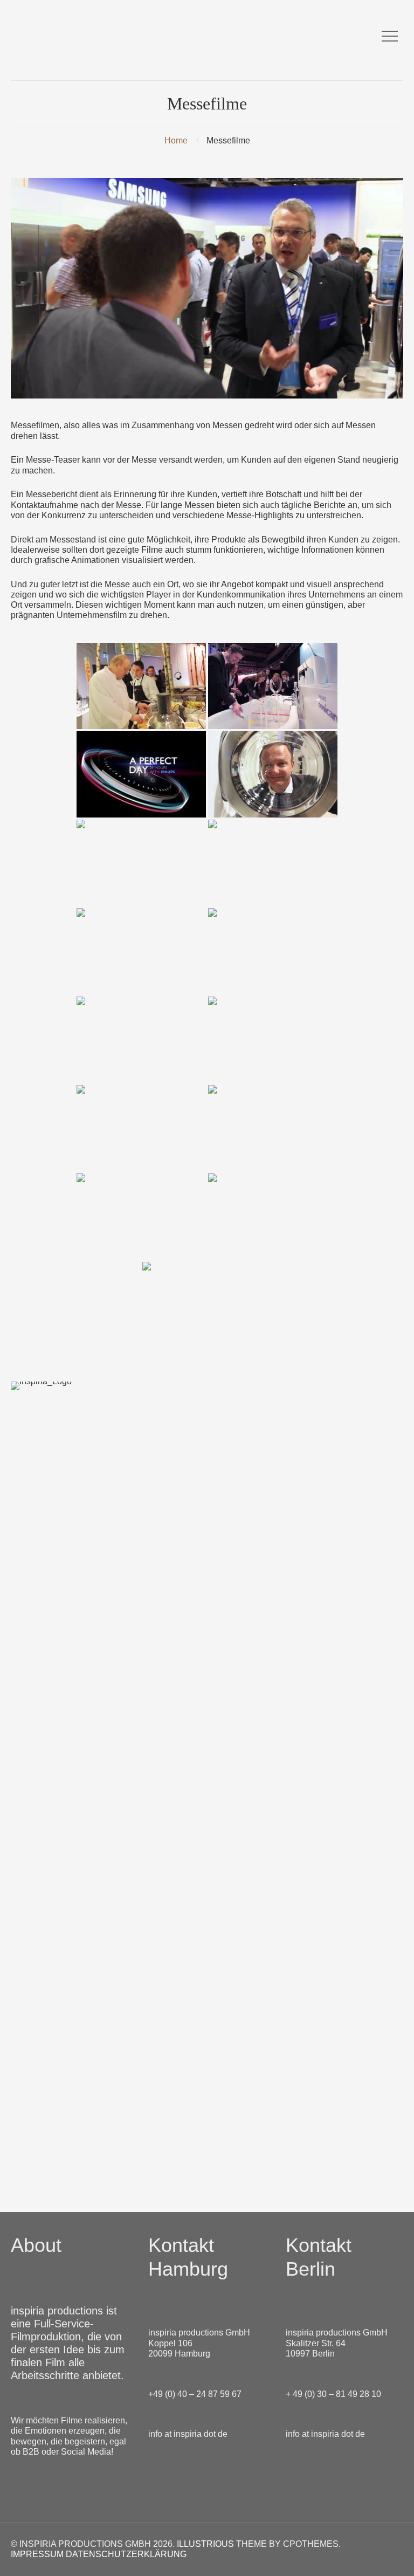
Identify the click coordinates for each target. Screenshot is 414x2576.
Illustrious (205, 2544)
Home (176, 140)
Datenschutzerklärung (126, 2554)
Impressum (37, 2554)
